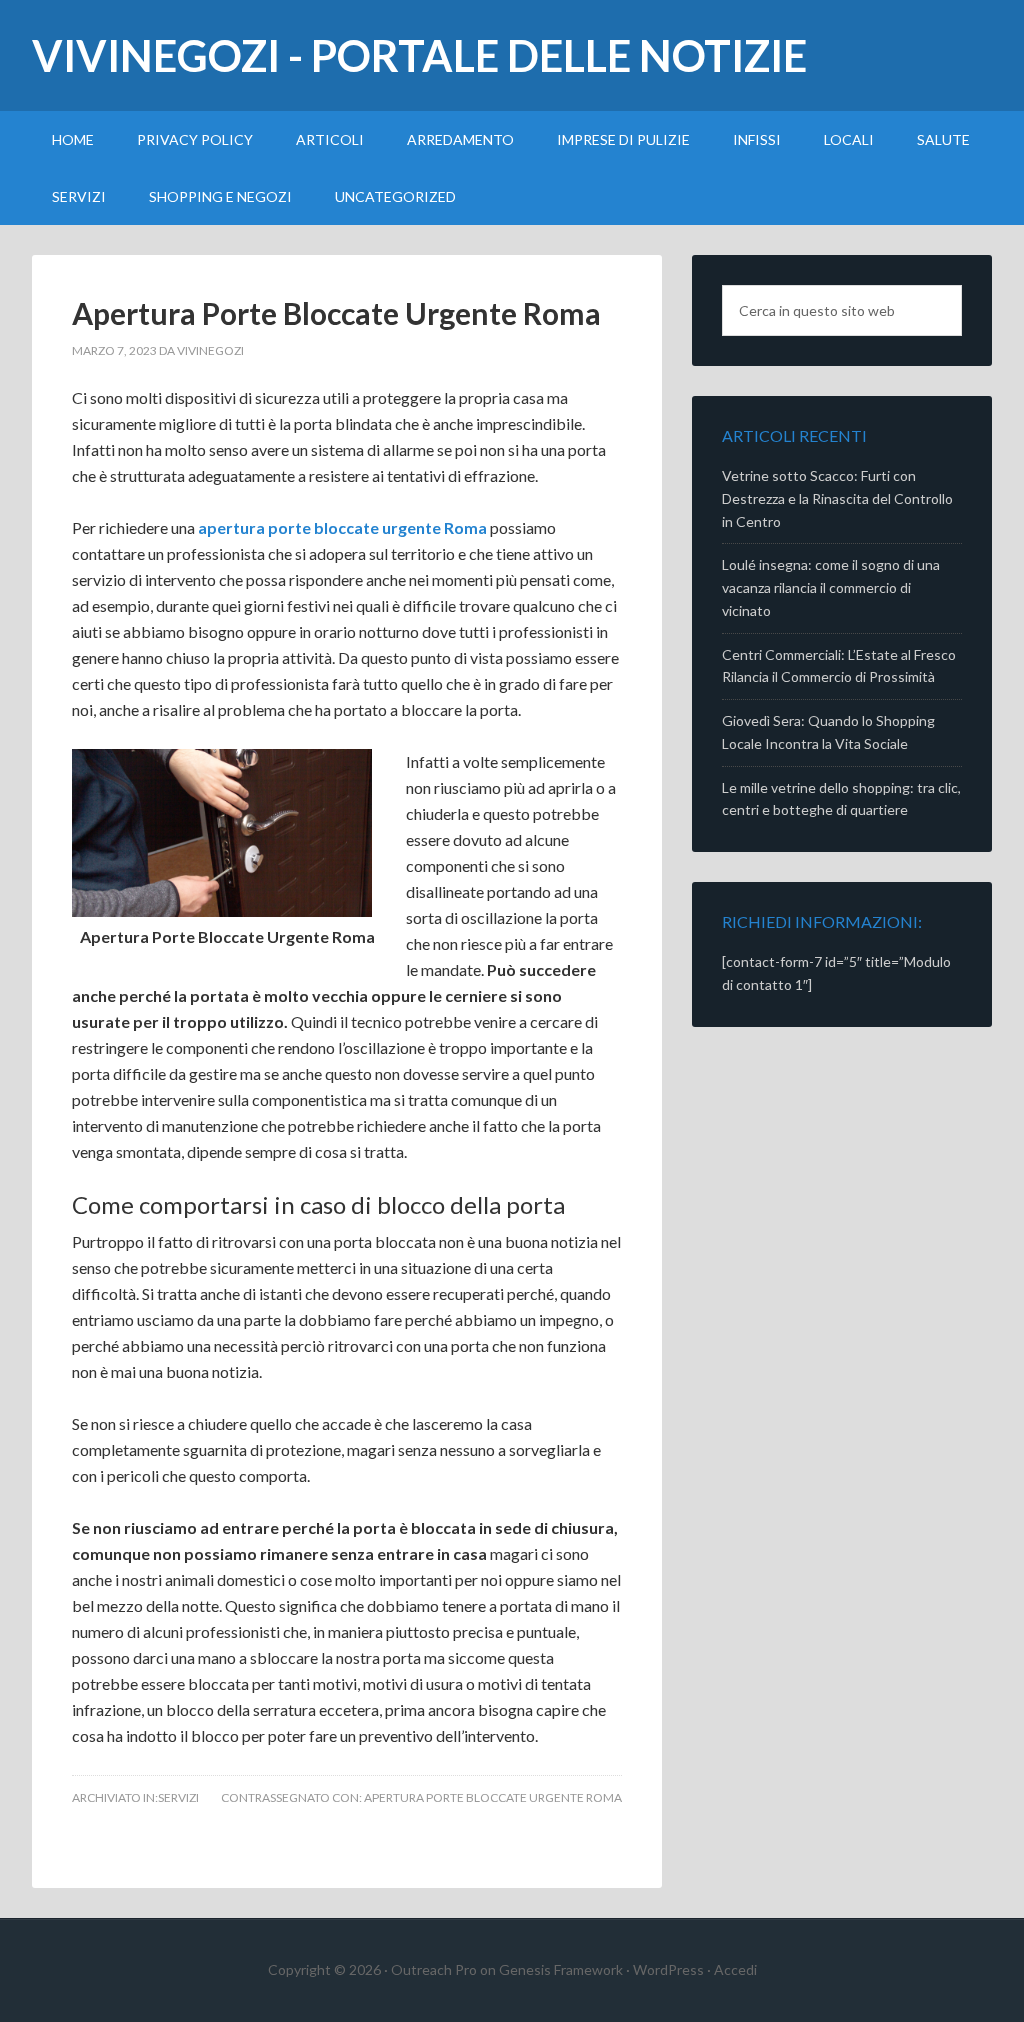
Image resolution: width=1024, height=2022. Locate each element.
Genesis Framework (561, 1969)
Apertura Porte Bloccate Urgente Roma (336, 313)
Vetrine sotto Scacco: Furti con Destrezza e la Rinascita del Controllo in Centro (837, 498)
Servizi (178, 1797)
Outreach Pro (434, 1969)
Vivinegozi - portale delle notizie (419, 55)
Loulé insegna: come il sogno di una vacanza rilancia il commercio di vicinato (831, 587)
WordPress (668, 1969)
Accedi (735, 1969)
